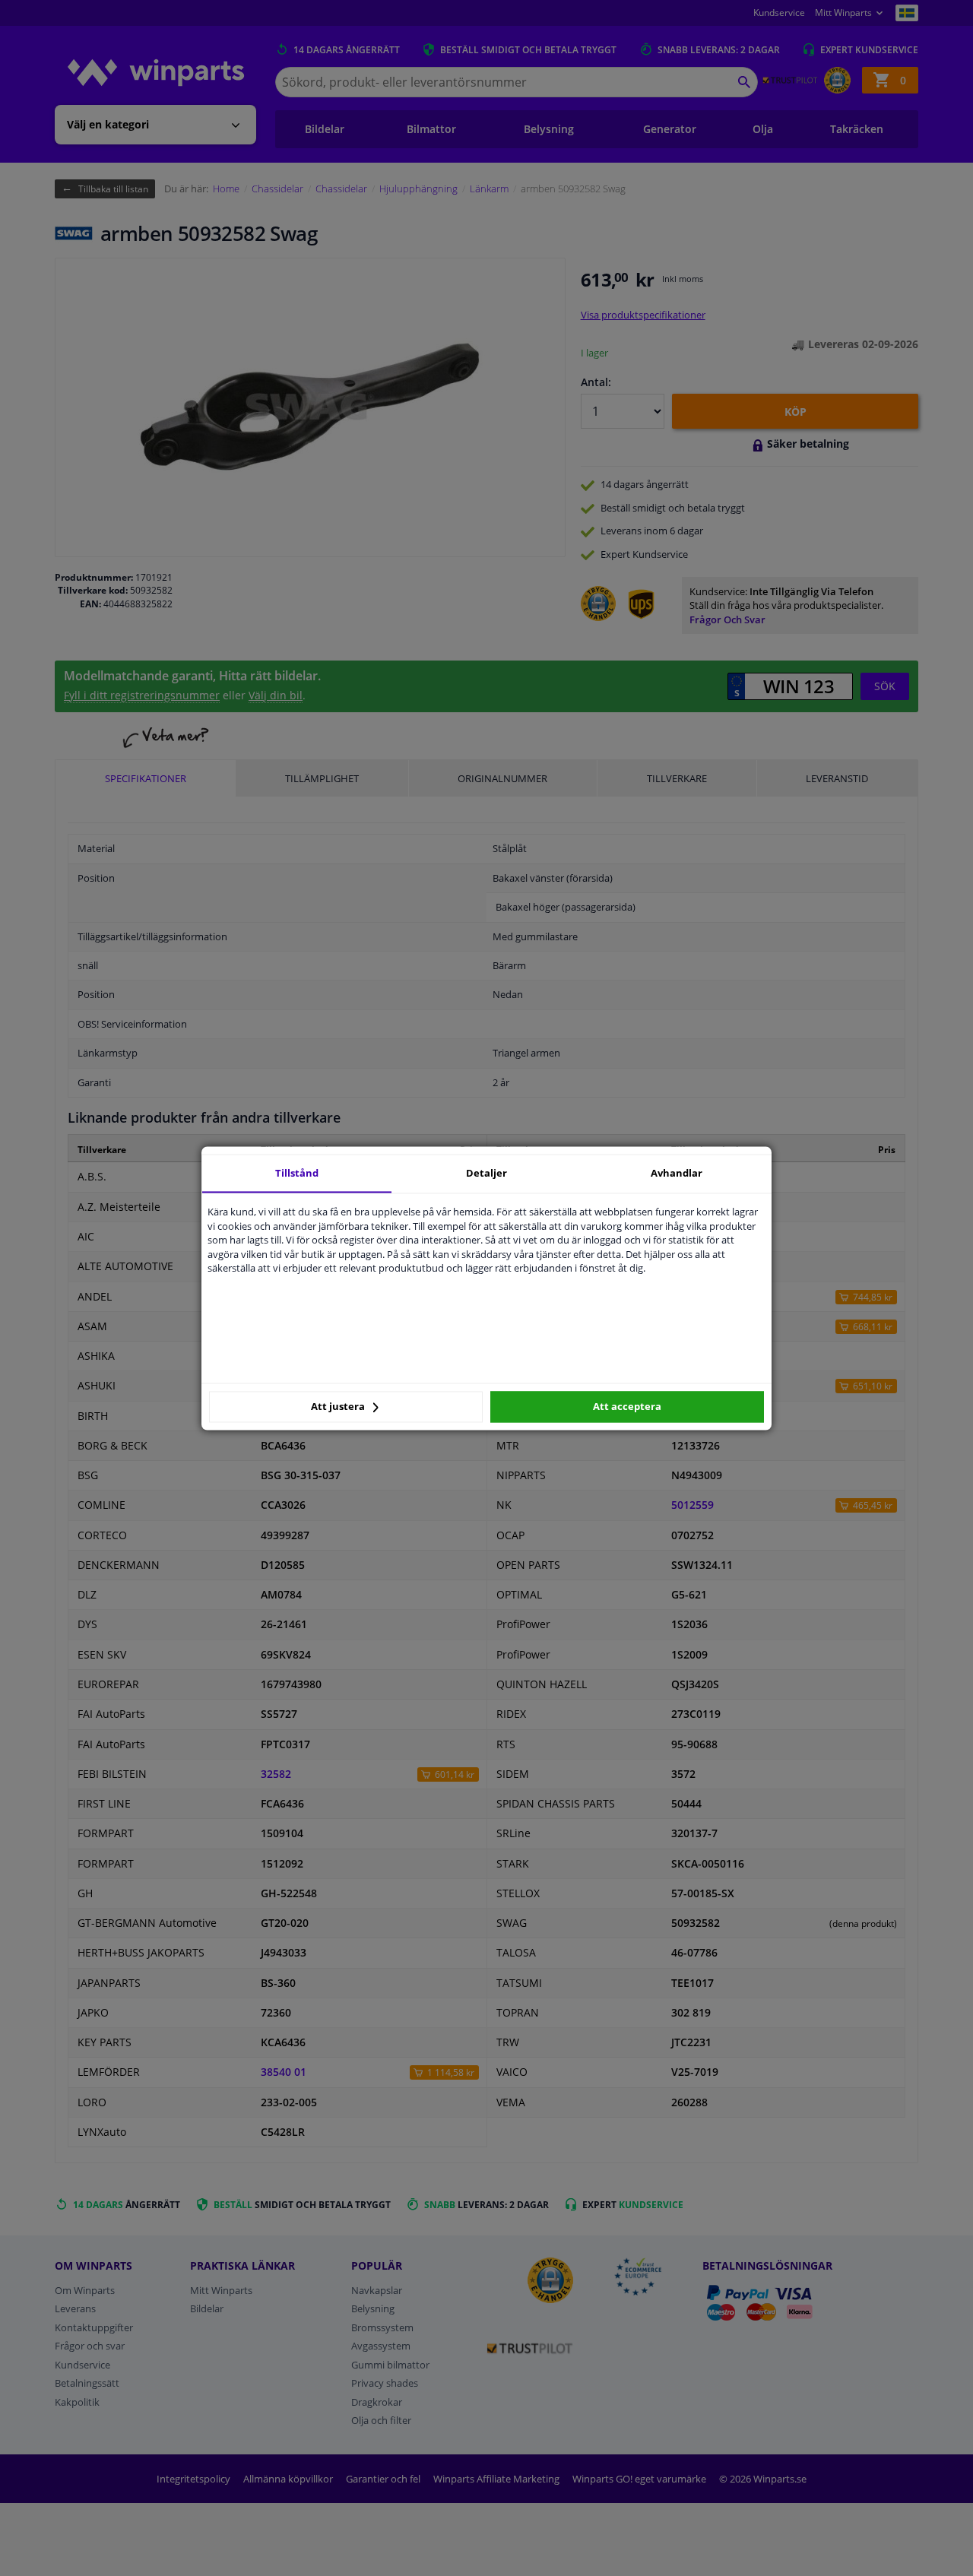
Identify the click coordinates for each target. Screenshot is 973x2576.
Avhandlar (677, 1173)
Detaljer (486, 1173)
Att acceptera (627, 1407)
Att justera (339, 1407)
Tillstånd (297, 1173)
